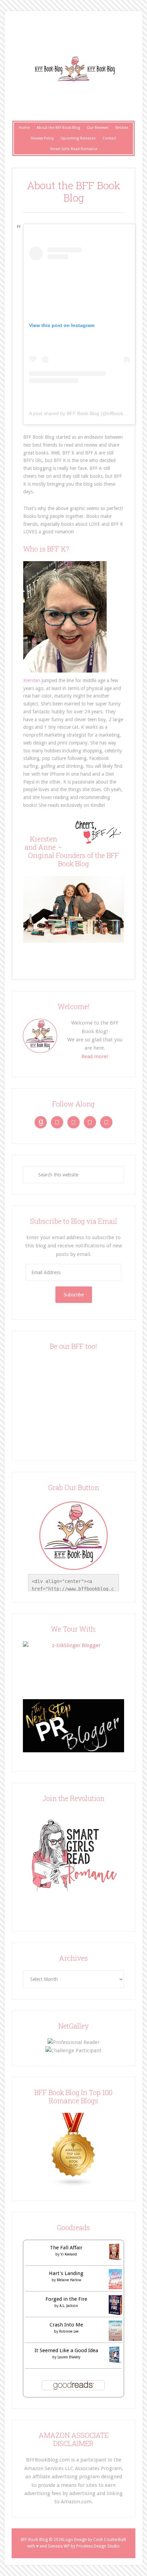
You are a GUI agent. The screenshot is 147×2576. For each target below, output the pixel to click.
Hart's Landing (66, 2273)
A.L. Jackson (69, 2306)
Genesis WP (59, 2546)
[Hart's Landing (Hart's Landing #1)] (115, 2287)
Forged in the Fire (66, 2299)
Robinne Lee (69, 2331)
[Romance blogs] (73, 2185)
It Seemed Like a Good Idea (66, 2350)
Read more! (95, 1056)
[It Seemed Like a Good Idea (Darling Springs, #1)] (115, 2361)
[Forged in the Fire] (115, 2313)
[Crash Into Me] (115, 2339)
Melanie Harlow (69, 2280)
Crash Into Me (66, 2325)
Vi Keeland (69, 2254)
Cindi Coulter (106, 2540)
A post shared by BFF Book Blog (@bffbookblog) (82, 413)
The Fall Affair (66, 2248)
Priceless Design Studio (98, 2546)
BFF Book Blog (73, 69)
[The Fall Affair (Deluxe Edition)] (115, 2259)
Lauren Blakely (69, 2357)
